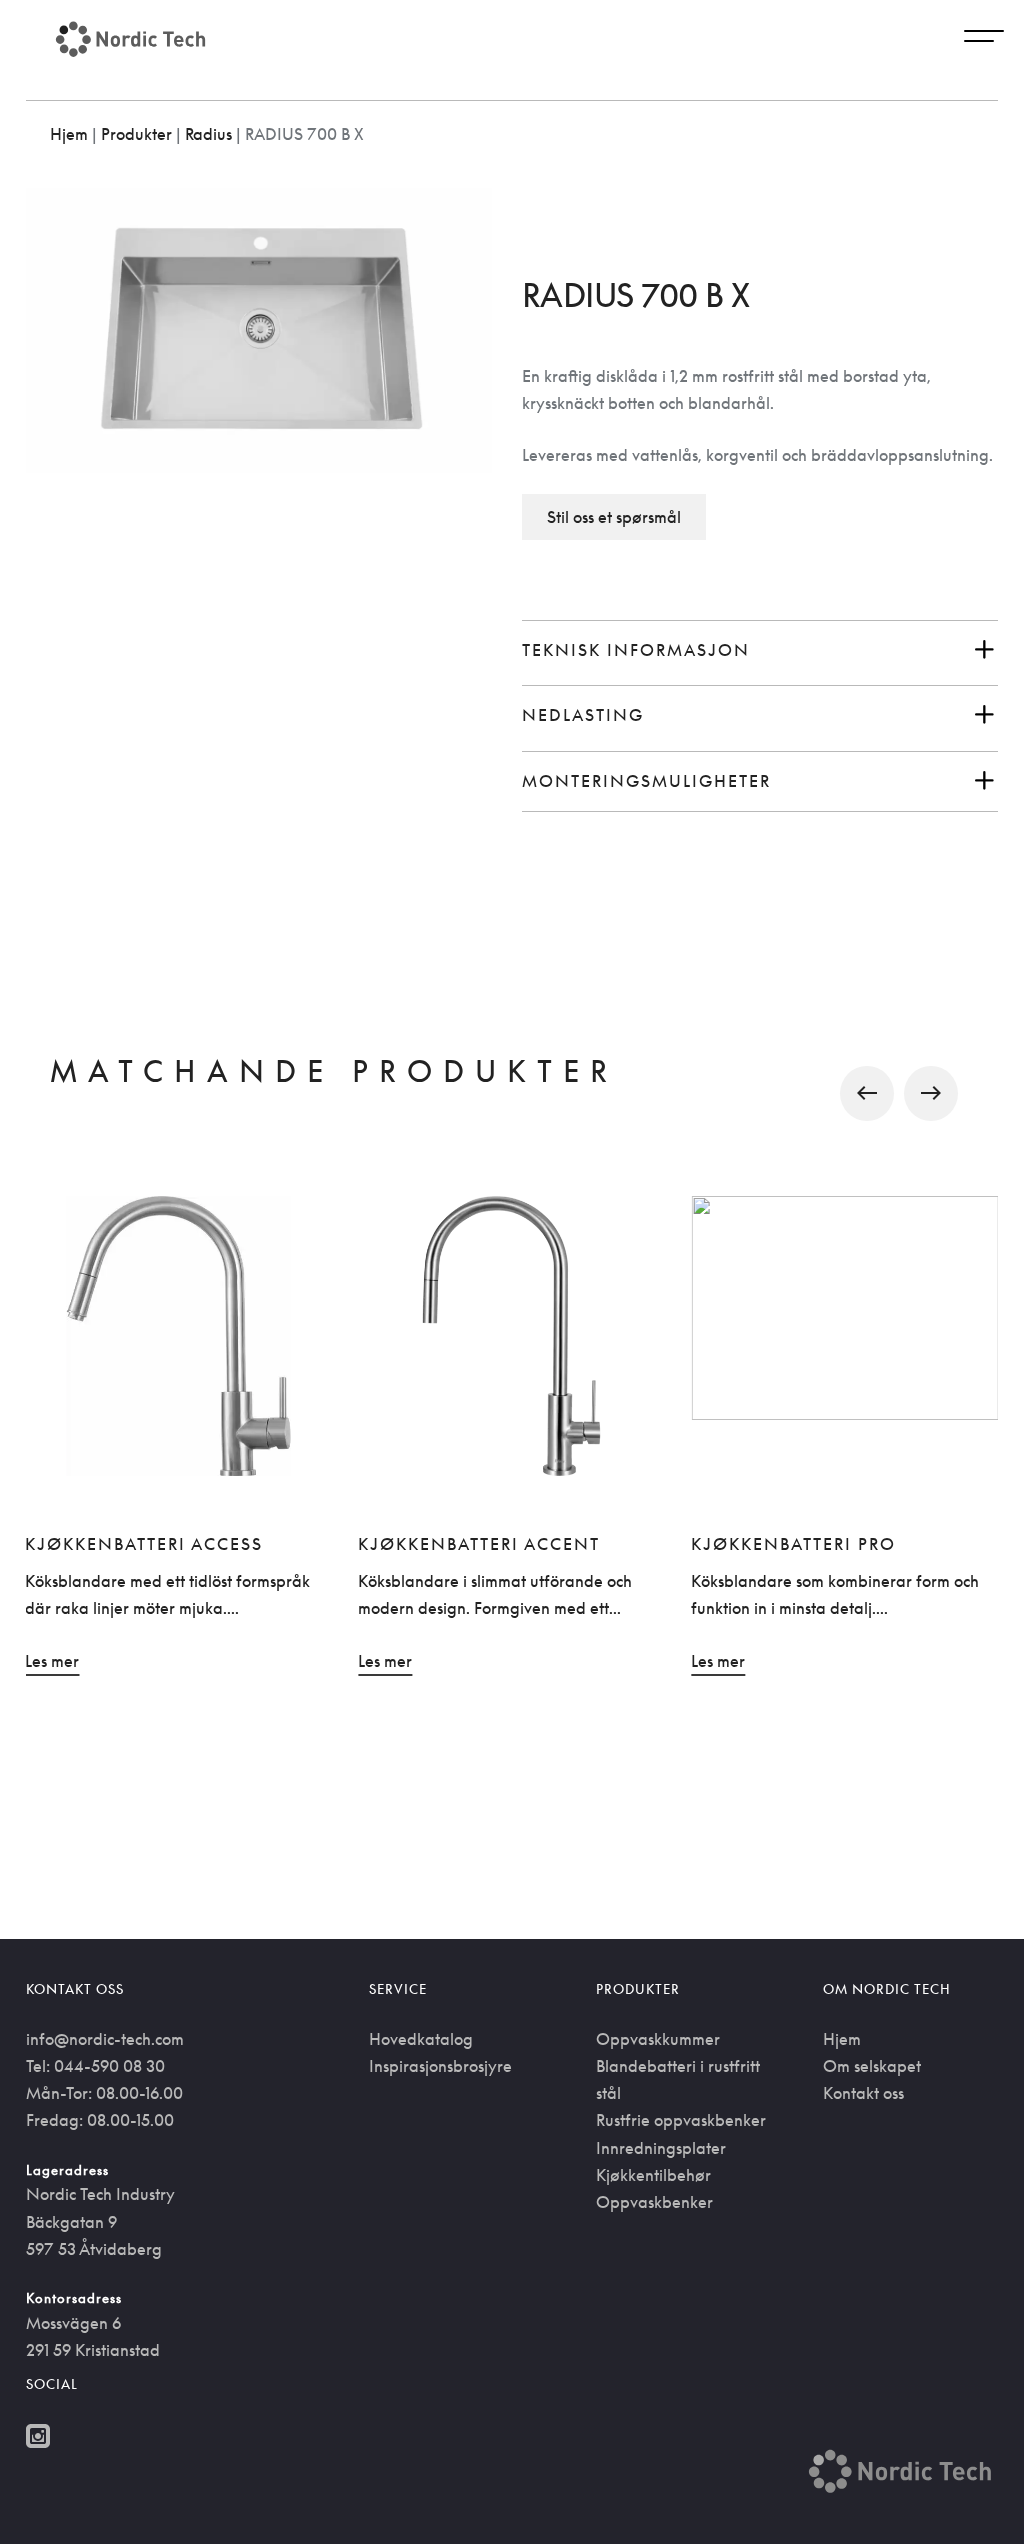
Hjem (69, 134)
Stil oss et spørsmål (614, 517)
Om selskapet (872, 2066)
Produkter (136, 134)
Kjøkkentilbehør (653, 2175)
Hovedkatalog (421, 2039)
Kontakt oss (863, 2093)
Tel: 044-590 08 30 (95, 2066)
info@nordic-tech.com (105, 2039)
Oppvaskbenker (654, 2202)
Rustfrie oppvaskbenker (681, 2120)
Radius (208, 134)
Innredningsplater (661, 2148)
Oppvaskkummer (658, 2039)
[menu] (984, 39)
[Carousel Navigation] (512, 1093)
